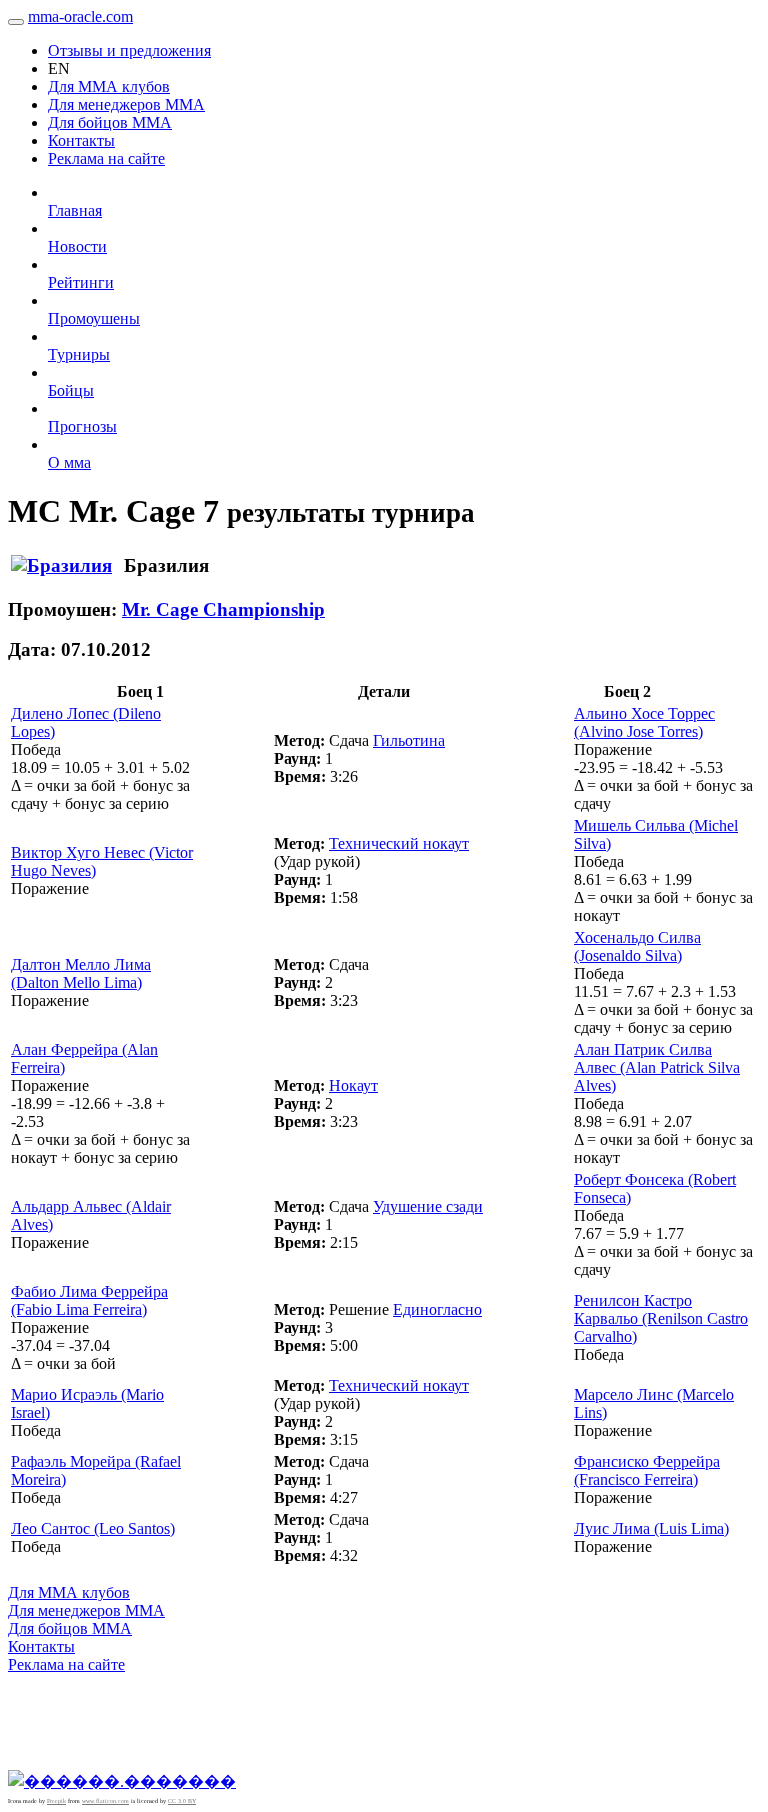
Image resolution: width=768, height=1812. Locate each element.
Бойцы (71, 390)
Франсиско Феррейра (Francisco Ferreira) (647, 1470)
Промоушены (94, 318)
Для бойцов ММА (110, 122)
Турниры (79, 354)
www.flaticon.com (105, 1801)
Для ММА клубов (109, 86)
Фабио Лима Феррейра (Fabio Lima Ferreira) (89, 1300)
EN (59, 68)
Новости (77, 246)
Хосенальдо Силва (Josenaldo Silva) (637, 946)
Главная (75, 210)
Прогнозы (82, 426)
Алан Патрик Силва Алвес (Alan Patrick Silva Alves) (657, 1067)
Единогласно (437, 1309)
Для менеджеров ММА (126, 104)
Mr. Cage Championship (223, 609)
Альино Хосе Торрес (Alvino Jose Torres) (644, 722)
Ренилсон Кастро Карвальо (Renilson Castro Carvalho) (661, 1318)
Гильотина (409, 740)
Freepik (56, 1801)
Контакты (81, 140)
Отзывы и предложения (129, 50)
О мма (69, 462)
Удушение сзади (428, 1206)
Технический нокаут (399, 843)
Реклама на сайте (106, 158)
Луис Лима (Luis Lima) (651, 1528)
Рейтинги (81, 282)
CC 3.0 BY (182, 1801)
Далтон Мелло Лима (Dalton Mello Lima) (81, 973)
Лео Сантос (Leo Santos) (93, 1528)
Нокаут (353, 1085)
